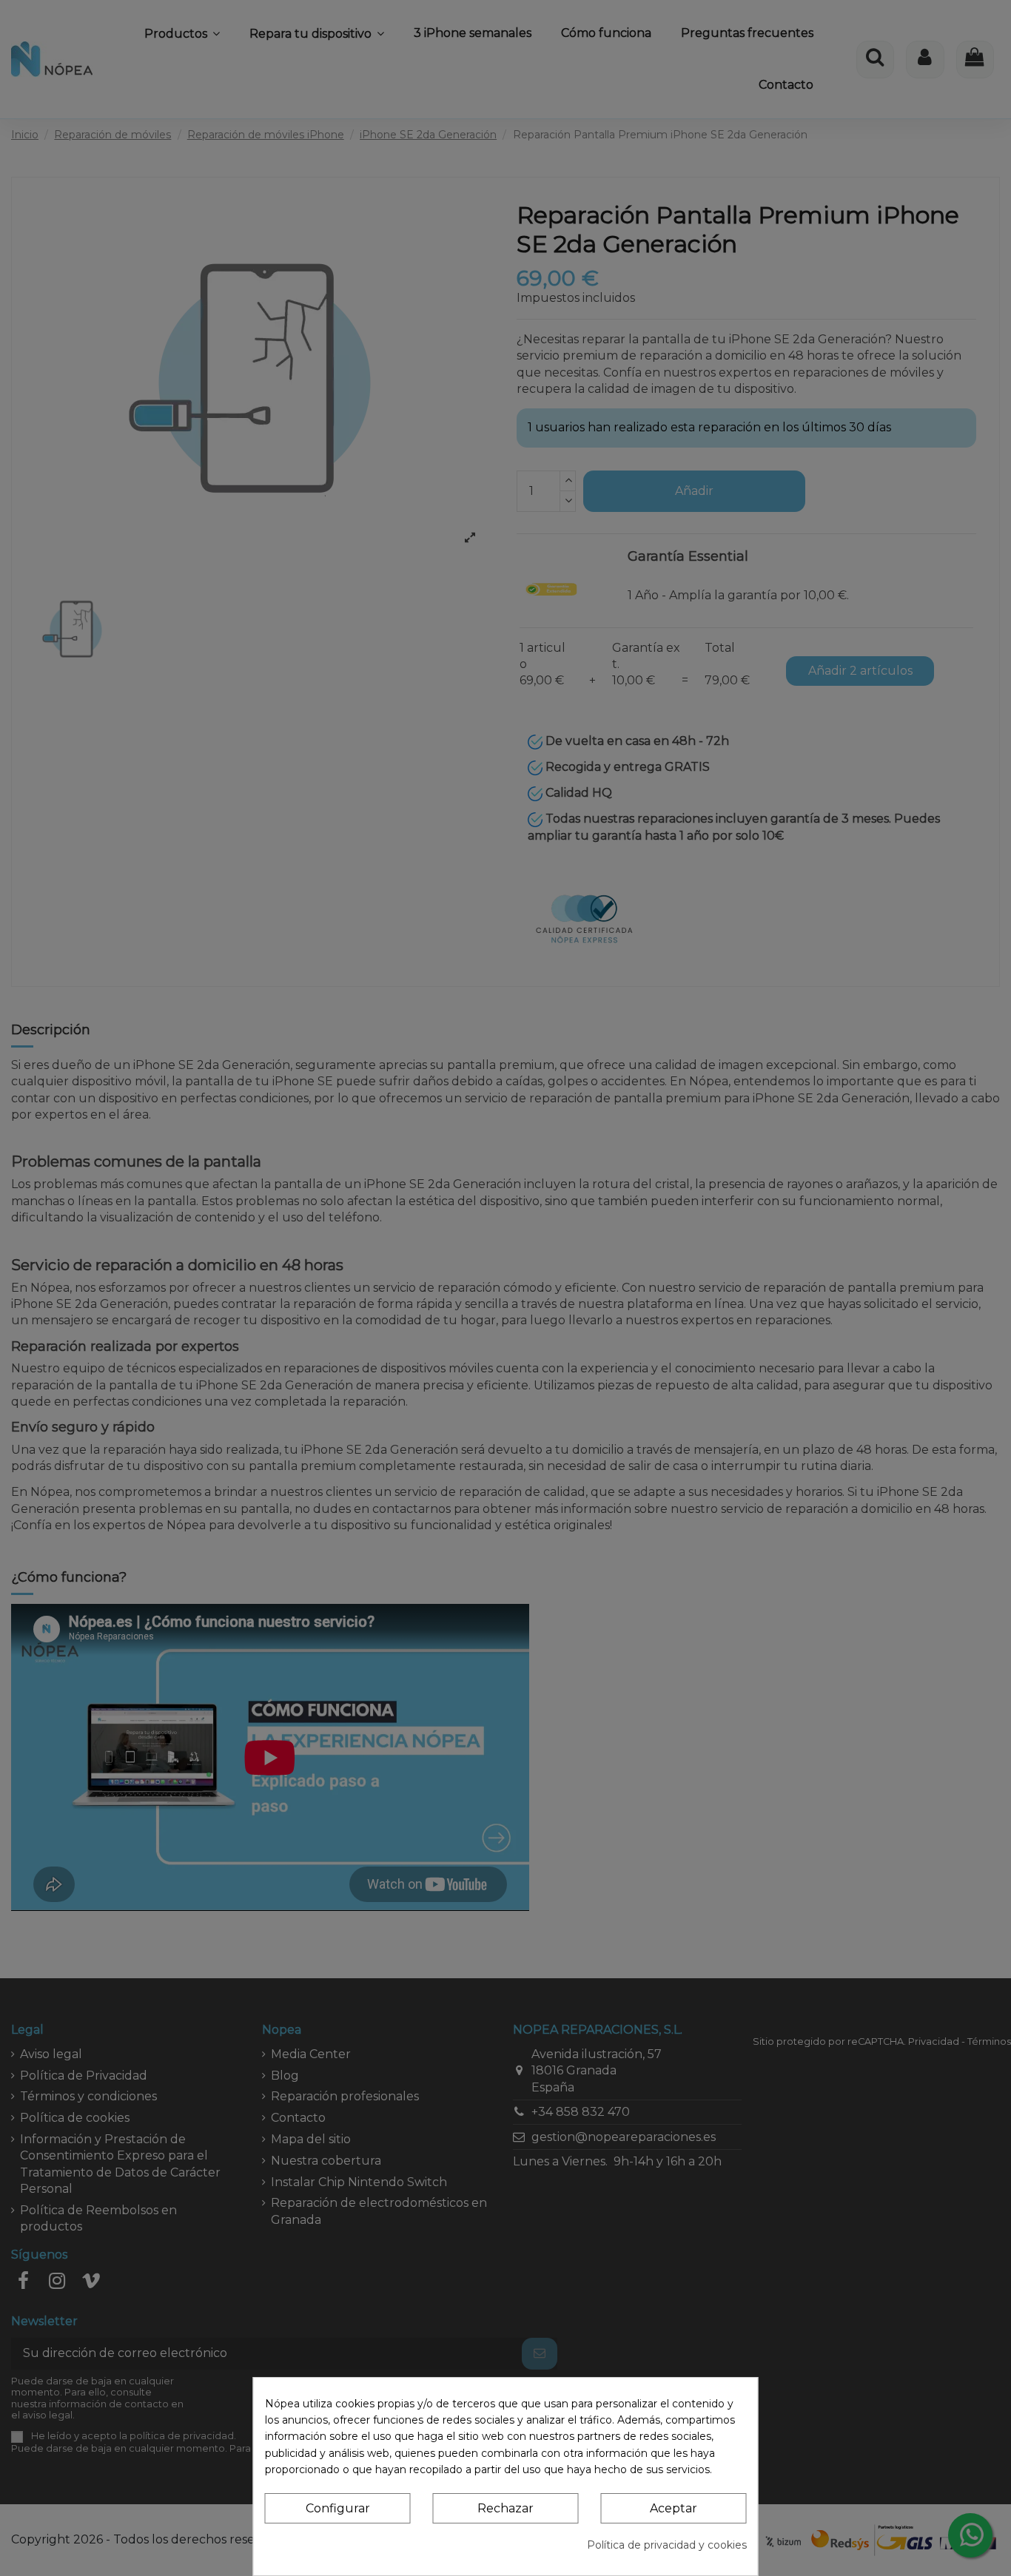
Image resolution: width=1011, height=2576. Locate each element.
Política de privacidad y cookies (667, 2545)
